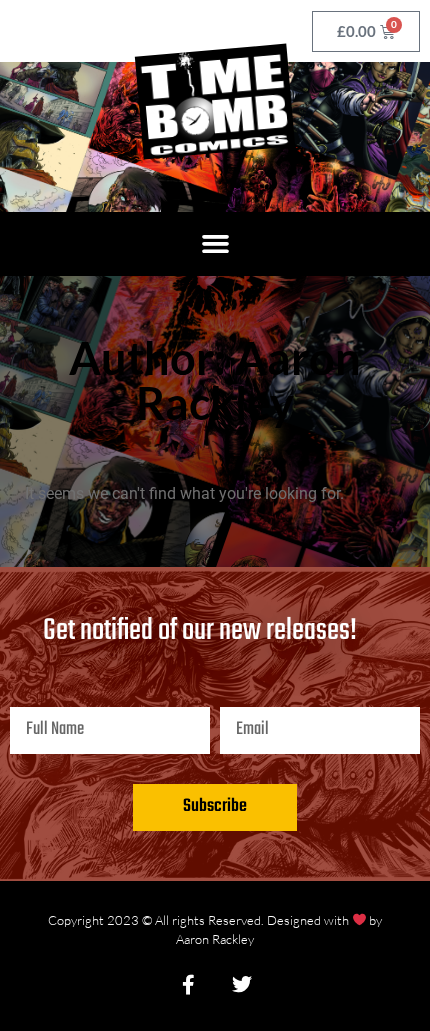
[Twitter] (242, 985)
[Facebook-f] (188, 985)
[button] (215, 244)
